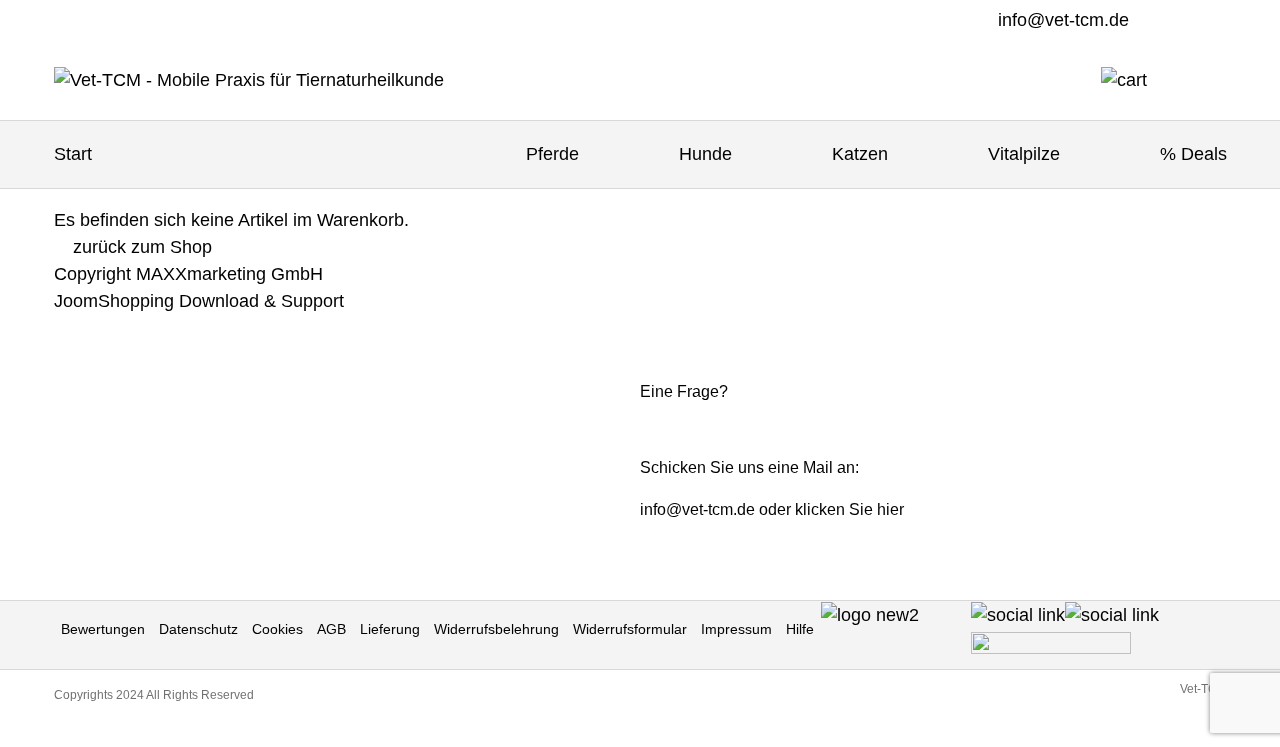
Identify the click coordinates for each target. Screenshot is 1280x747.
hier (890, 509)
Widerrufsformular (630, 629)
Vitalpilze (1024, 154)
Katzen (860, 154)
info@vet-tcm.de (1063, 20)
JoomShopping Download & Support (199, 301)
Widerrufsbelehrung (496, 629)
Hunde (705, 154)
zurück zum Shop (140, 247)
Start (73, 154)
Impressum (736, 629)
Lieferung (390, 629)
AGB (331, 629)
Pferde (552, 154)
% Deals (1193, 154)
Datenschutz (198, 629)
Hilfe (800, 629)
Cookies (277, 629)
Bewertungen (103, 629)
